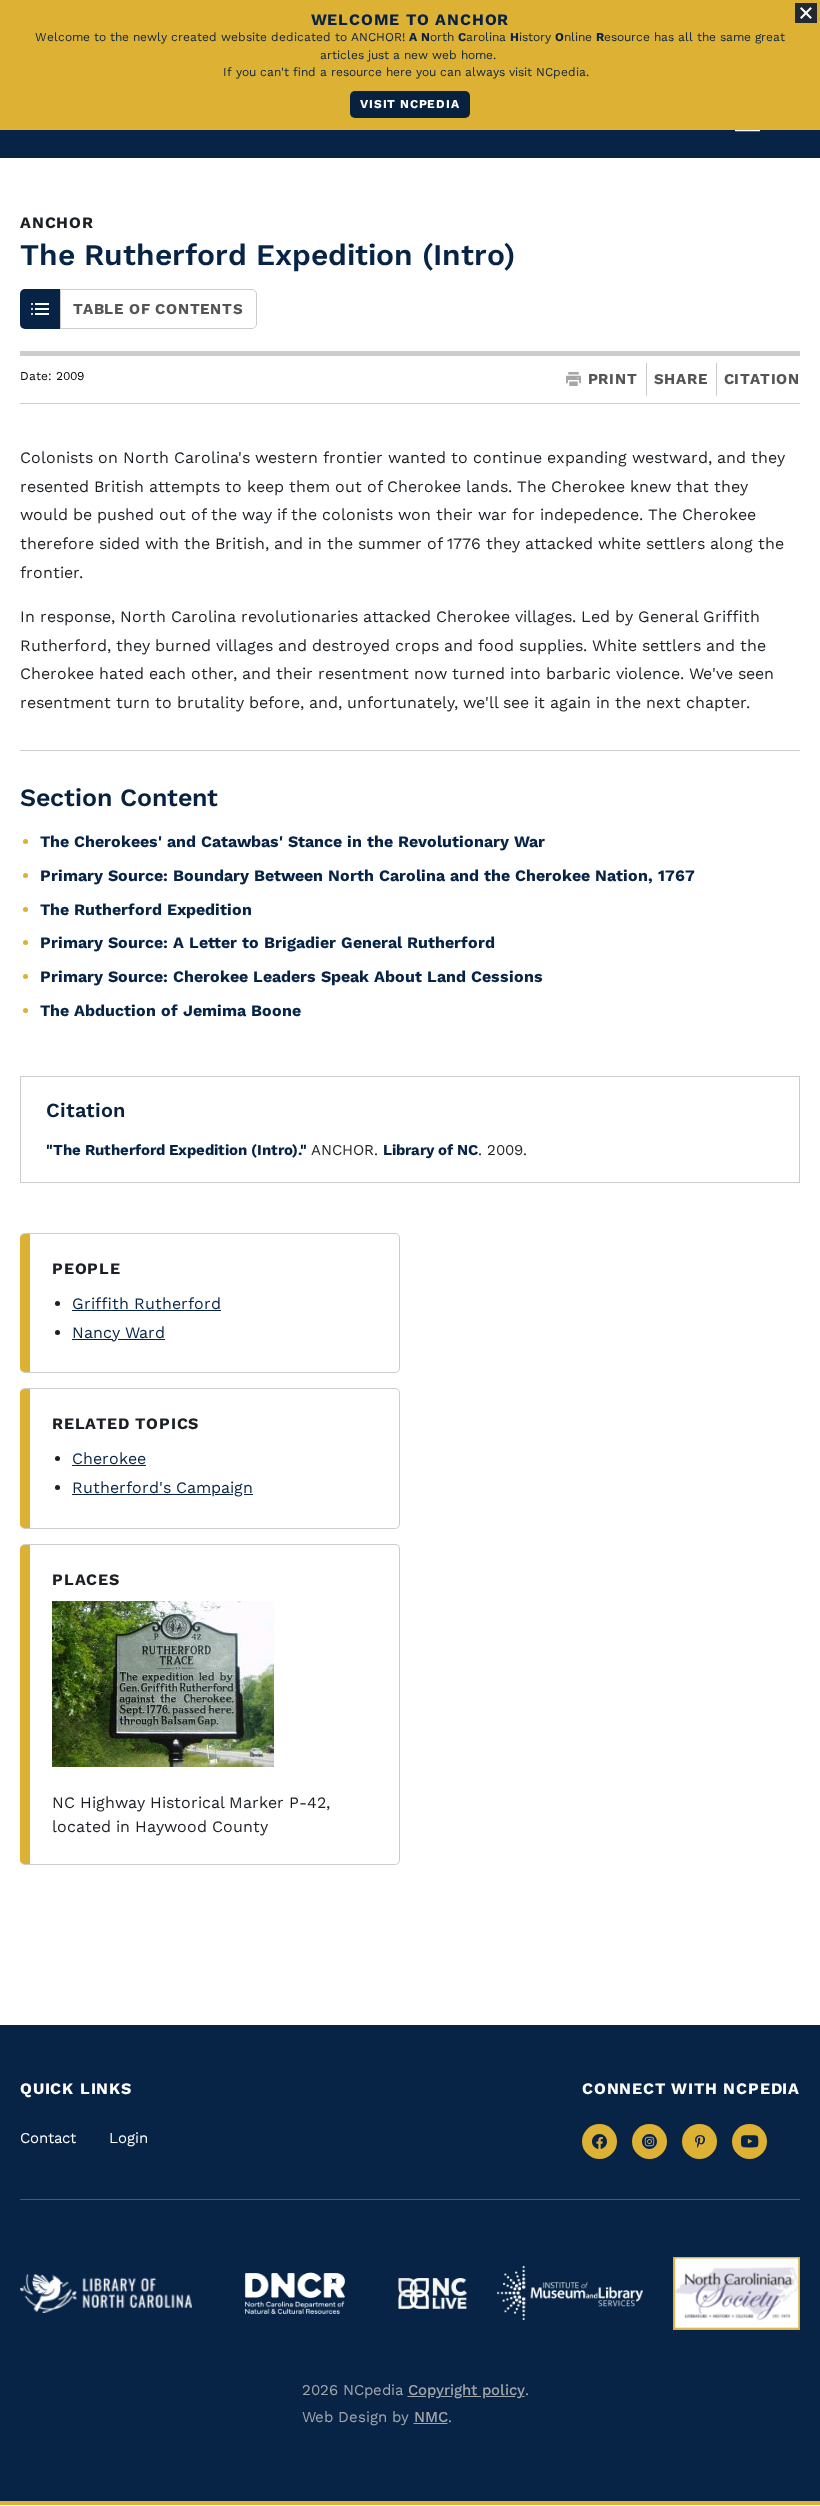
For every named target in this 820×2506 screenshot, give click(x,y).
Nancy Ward (118, 1332)
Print (613, 379)
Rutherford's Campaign (162, 1487)
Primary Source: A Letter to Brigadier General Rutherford (267, 942)
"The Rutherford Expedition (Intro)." (176, 1150)
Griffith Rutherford (146, 1303)
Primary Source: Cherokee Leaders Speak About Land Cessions (291, 976)
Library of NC (430, 1150)
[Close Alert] (806, 13)
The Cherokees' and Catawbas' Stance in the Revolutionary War (292, 841)
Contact (48, 2138)
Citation (762, 379)
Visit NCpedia (409, 104)
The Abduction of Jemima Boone (170, 1010)
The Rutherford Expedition (146, 909)
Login (128, 2138)
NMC (431, 2417)
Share (681, 379)
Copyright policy (466, 2390)
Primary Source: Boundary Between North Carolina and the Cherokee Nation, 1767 (367, 875)
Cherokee (109, 1458)
